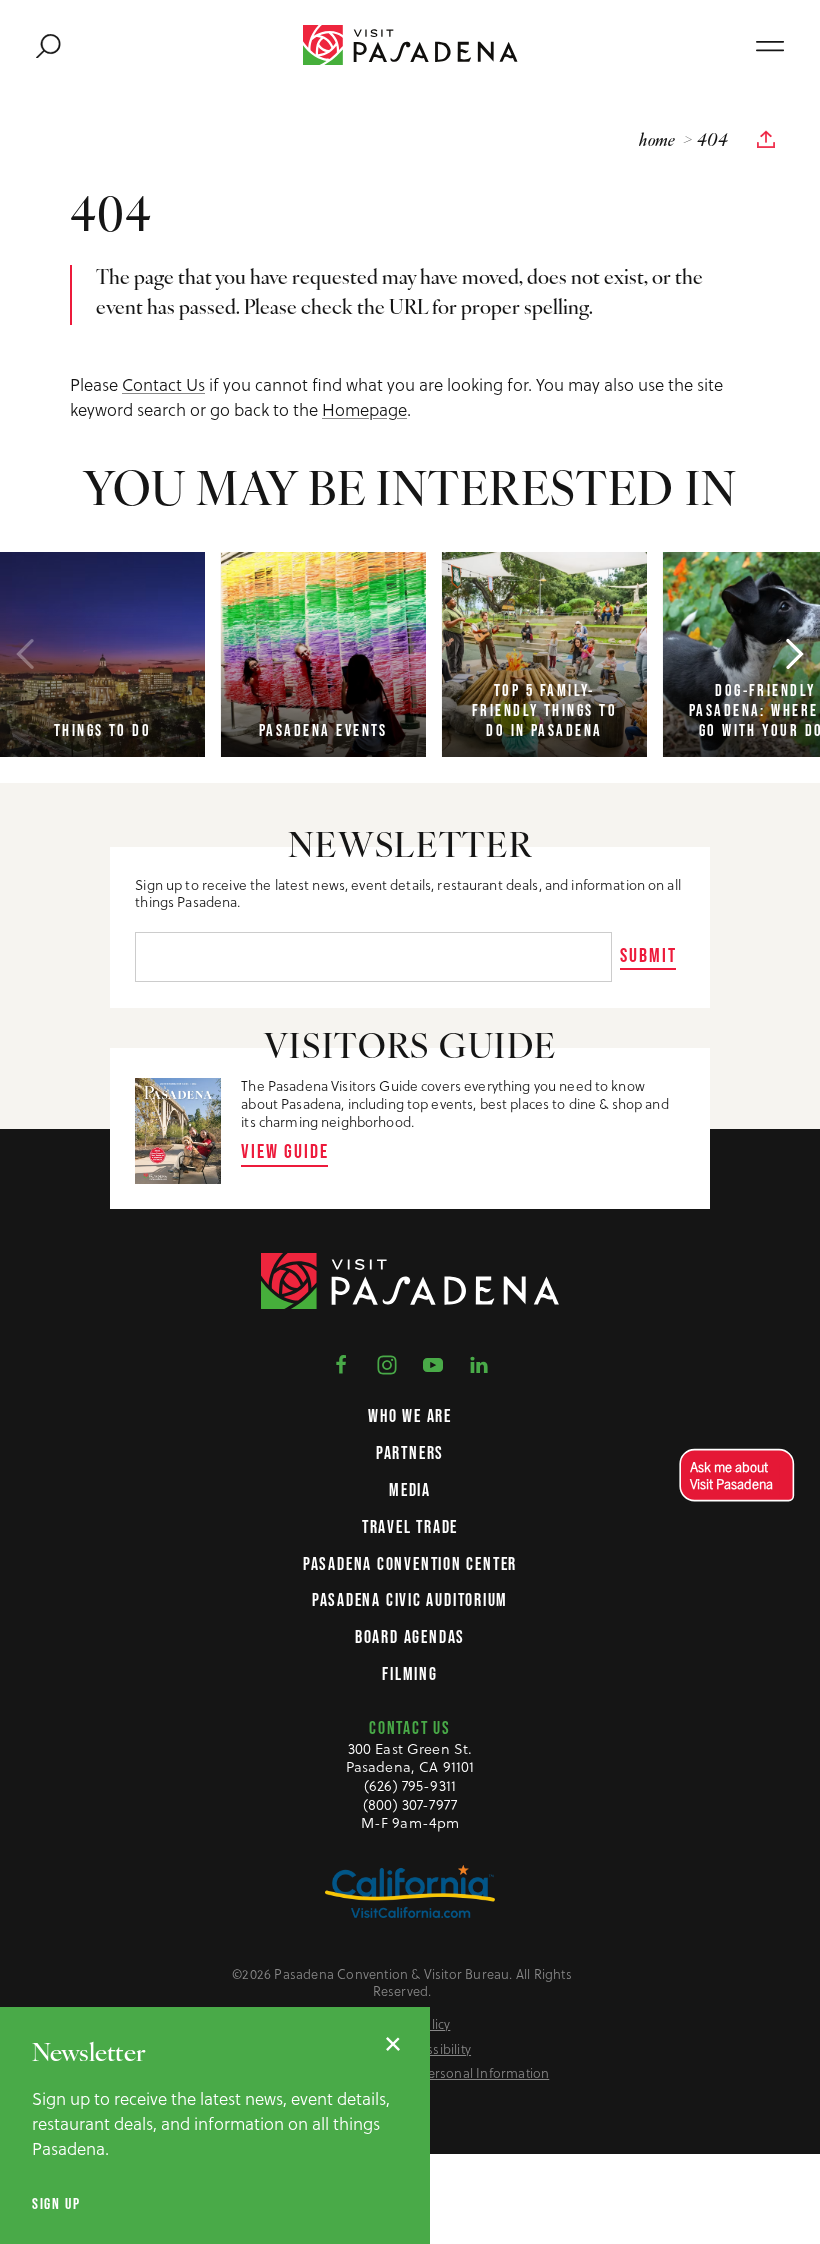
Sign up (56, 2203)
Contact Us (163, 385)
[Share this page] (766, 140)
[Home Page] (410, 45)
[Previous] (25, 654)
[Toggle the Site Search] (48, 45)
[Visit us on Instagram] (387, 1364)
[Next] (795, 654)
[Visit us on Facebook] (341, 1364)
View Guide (285, 1151)
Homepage (364, 410)
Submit (648, 955)
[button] (732, 1475)
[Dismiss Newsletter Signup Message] (393, 2044)
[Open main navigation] (770, 45)
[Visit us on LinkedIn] (479, 1364)
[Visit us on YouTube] (433, 1364)
